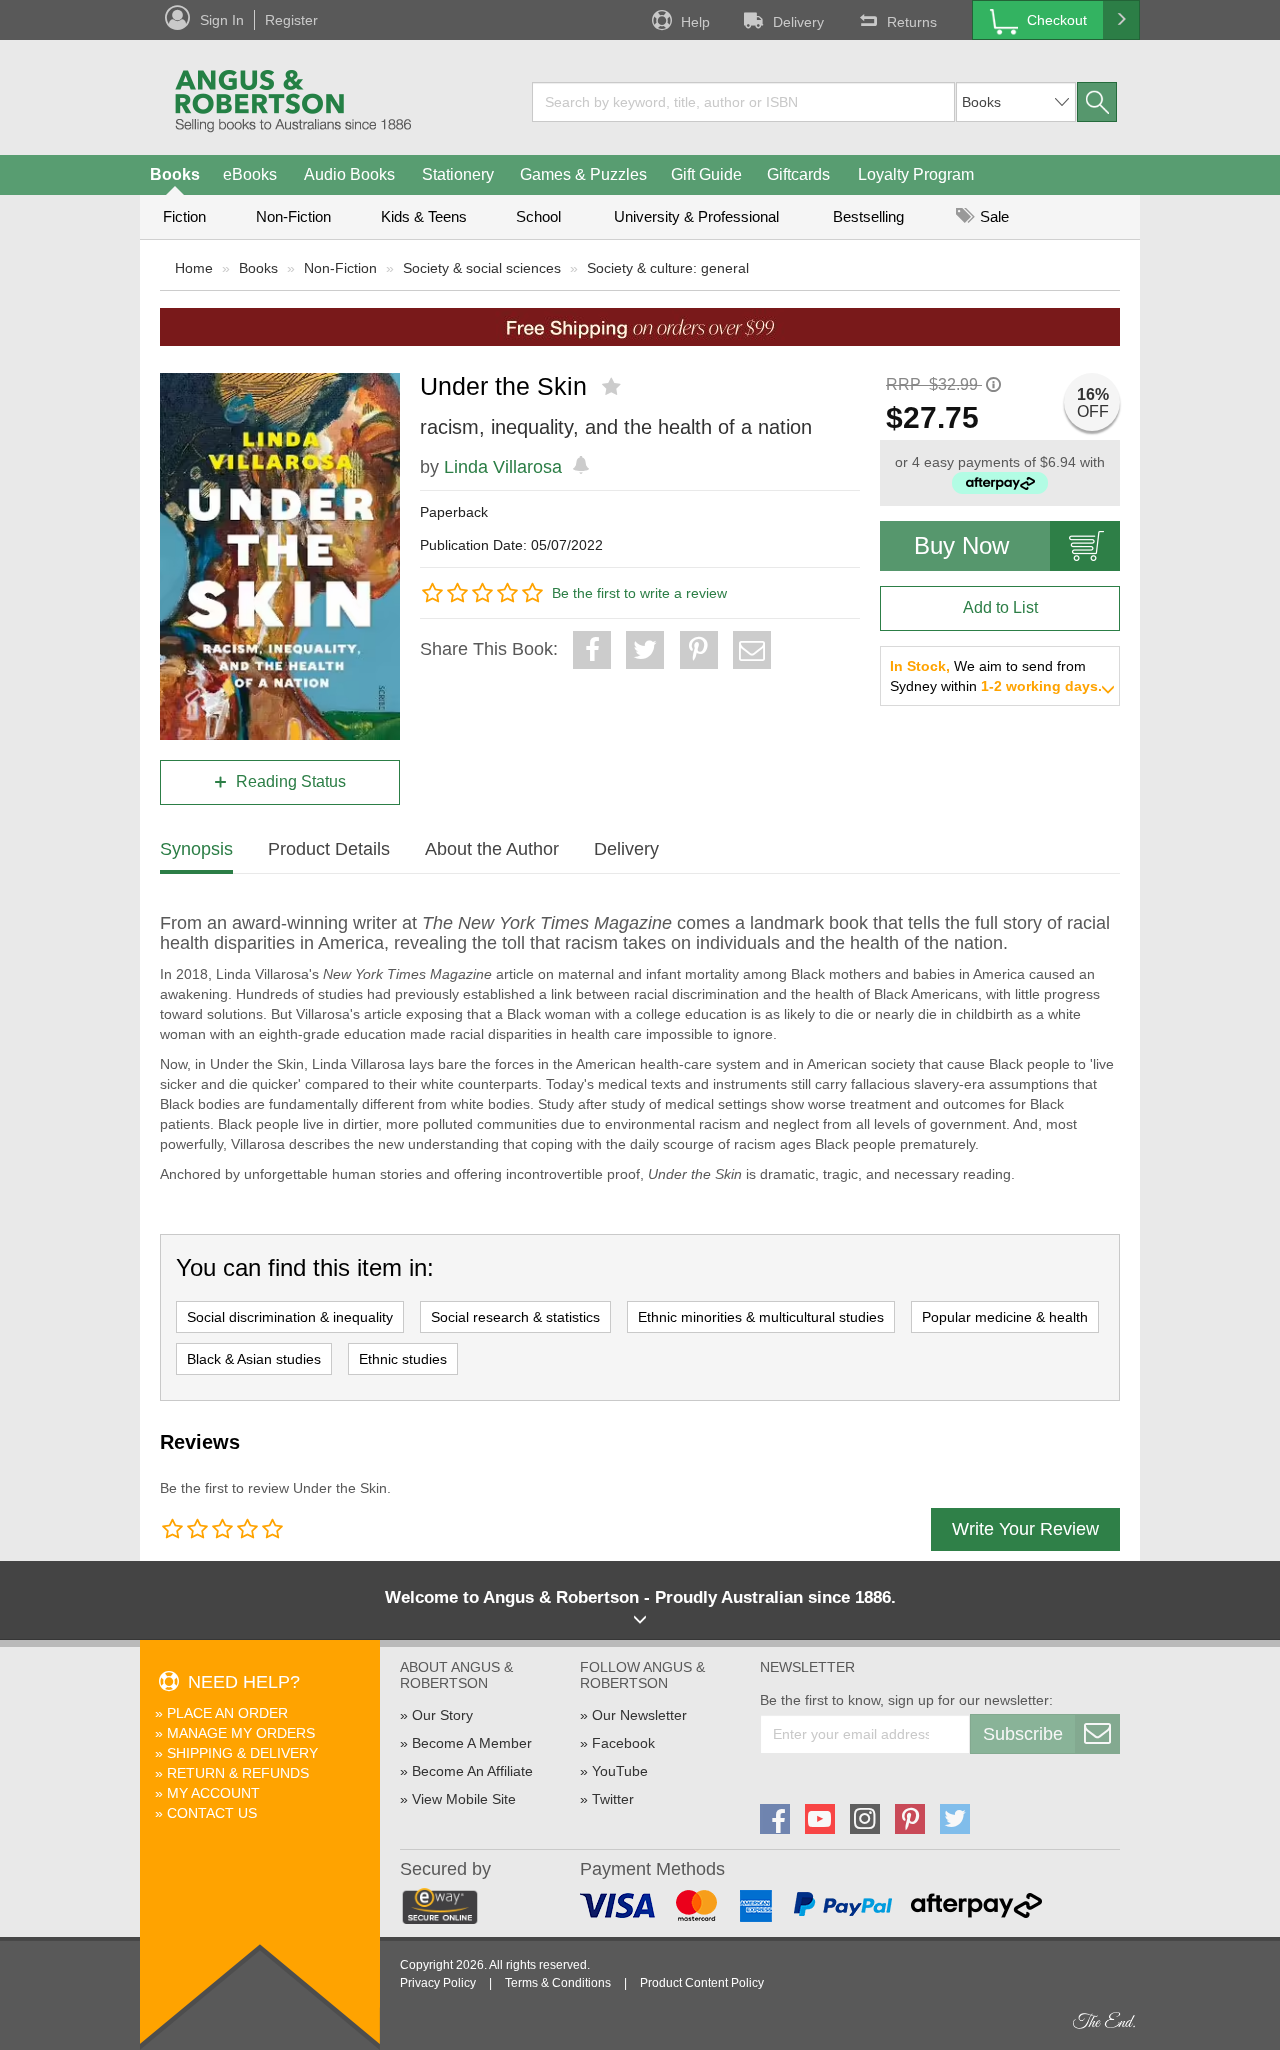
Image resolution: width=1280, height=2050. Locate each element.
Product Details (329, 849)
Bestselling (868, 216)
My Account (213, 1793)
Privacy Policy (438, 1983)
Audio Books (349, 174)
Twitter (613, 1799)
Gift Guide (706, 174)
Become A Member (472, 1743)
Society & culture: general (668, 268)
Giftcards (798, 174)
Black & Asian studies (254, 1359)
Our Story (442, 1715)
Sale (992, 216)
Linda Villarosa (503, 467)
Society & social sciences (482, 268)
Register (291, 20)
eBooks (250, 174)
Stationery (458, 174)
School (538, 216)
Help (695, 22)
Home (194, 268)
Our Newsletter (639, 1715)
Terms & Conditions (558, 1983)
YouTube (620, 1771)
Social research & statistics (515, 1317)
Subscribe (1023, 1734)
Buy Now (961, 545)
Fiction (184, 216)
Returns (912, 22)
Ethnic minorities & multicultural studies (761, 1317)
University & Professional (696, 216)
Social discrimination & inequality (290, 1317)
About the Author (492, 849)
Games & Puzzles (583, 174)
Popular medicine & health (1005, 1317)
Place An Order (227, 1713)
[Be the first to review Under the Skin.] (613, 387)
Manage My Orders (241, 1733)
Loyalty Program (916, 174)
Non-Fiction (293, 216)
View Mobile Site (464, 1799)
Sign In (222, 20)
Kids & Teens (424, 216)
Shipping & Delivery (242, 1753)
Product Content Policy (702, 1983)
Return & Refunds (238, 1773)
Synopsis (196, 849)
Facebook (623, 1743)
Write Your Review (1025, 1529)
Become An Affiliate (472, 1771)
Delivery (798, 22)
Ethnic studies (403, 1359)
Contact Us (212, 1813)
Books (175, 174)
